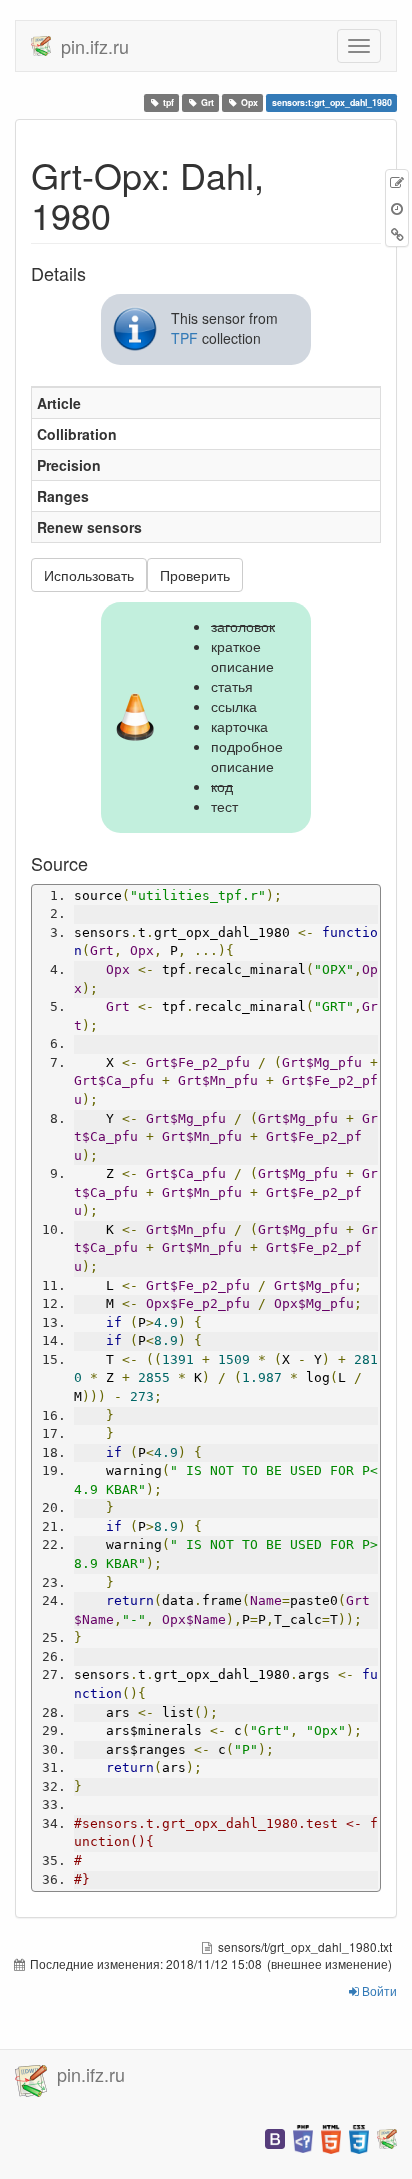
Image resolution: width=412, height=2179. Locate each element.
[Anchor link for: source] (97, 863)
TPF (184, 338)
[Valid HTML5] (331, 2137)
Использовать (89, 575)
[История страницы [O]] (397, 208)
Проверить (195, 575)
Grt (207, 102)
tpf (168, 102)
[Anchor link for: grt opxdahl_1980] (129, 214)
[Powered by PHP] (303, 2137)
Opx (249, 102)
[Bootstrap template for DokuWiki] (275, 2137)
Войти (378, 1990)
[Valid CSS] (359, 2137)
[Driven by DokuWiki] (387, 2137)
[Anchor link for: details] (95, 273)
